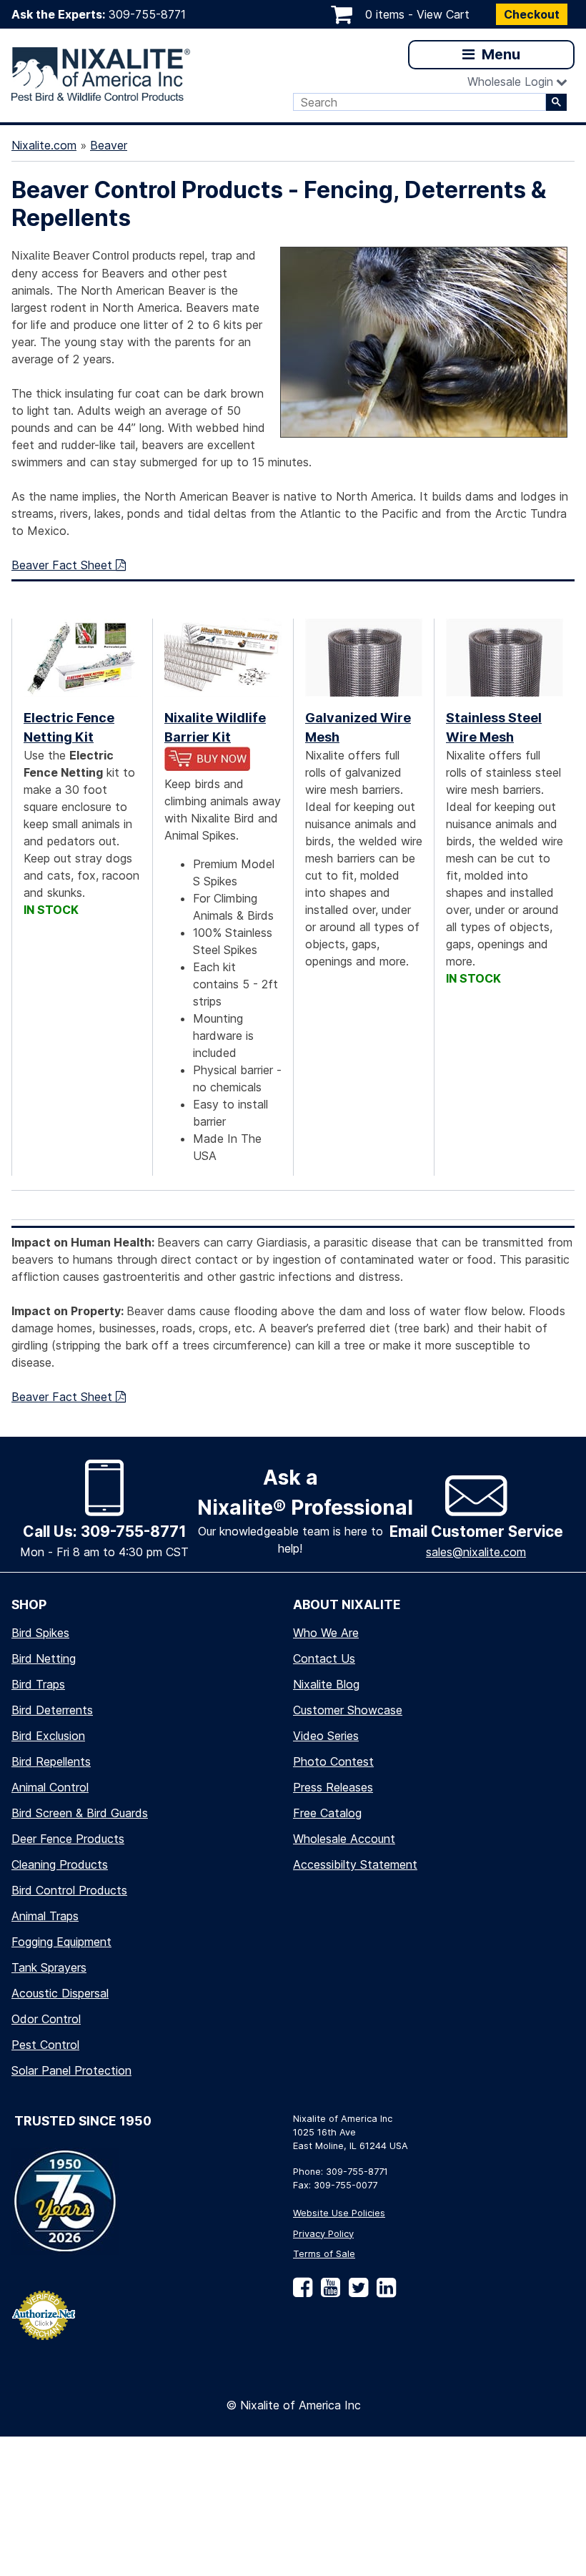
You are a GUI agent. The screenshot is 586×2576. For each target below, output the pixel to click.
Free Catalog (327, 1813)
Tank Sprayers (49, 1967)
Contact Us (324, 1658)
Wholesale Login (510, 82)
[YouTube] (328, 2292)
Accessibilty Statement (355, 1864)
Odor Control (46, 2019)
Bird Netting (44, 1658)
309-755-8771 (147, 14)
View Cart (443, 14)
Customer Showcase (348, 1710)
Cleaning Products (60, 1864)
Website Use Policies (339, 2213)
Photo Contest (333, 1761)
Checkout (532, 14)
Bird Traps (38, 1684)
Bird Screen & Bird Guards (80, 1813)
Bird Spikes (40, 1633)
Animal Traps (45, 1916)
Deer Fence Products (68, 1839)
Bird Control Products (69, 1890)
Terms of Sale (324, 2254)
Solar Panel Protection (71, 2070)
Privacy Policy (323, 2234)
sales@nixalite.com (476, 1552)
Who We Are (326, 1633)
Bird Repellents (51, 1761)
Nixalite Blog (326, 1684)
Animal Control (50, 1787)
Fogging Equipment (61, 1942)
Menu (499, 54)
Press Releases (333, 1787)
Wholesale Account (344, 1839)
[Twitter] (356, 2292)
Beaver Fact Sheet (64, 565)
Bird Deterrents (52, 1710)
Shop (29, 1604)
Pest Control (45, 2045)
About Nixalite (347, 1604)
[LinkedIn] (383, 2292)
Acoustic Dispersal (60, 1993)
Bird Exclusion (48, 1736)
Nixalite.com (44, 145)
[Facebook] (303, 2292)
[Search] (556, 102)
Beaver (109, 145)
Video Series (326, 1736)
